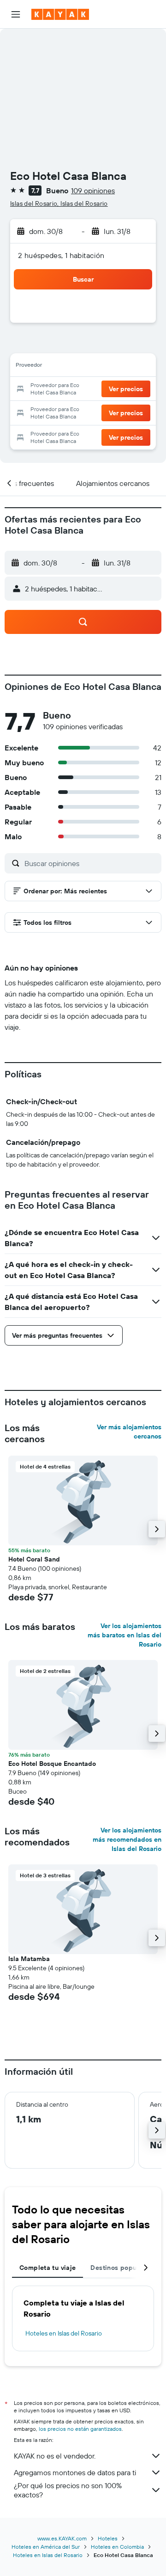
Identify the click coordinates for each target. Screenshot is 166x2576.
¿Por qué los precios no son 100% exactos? (68, 2490)
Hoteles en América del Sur (46, 2547)
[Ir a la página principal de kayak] (60, 14)
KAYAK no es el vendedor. (55, 2456)
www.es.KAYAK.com (62, 2538)
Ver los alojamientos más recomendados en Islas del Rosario (127, 1839)
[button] (16, 14)
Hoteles (108, 2538)
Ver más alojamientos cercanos (129, 1432)
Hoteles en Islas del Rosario (64, 2333)
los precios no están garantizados (80, 2429)
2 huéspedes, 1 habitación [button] (61, 255)
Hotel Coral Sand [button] (34, 1559)
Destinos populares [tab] (121, 2268)
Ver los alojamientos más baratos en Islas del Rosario (125, 1635)
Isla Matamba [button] (29, 1959)
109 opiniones (93, 191)
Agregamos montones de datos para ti (75, 2472)
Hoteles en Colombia (117, 2547)
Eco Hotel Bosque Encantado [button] (52, 1764)
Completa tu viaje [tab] (47, 2268)
